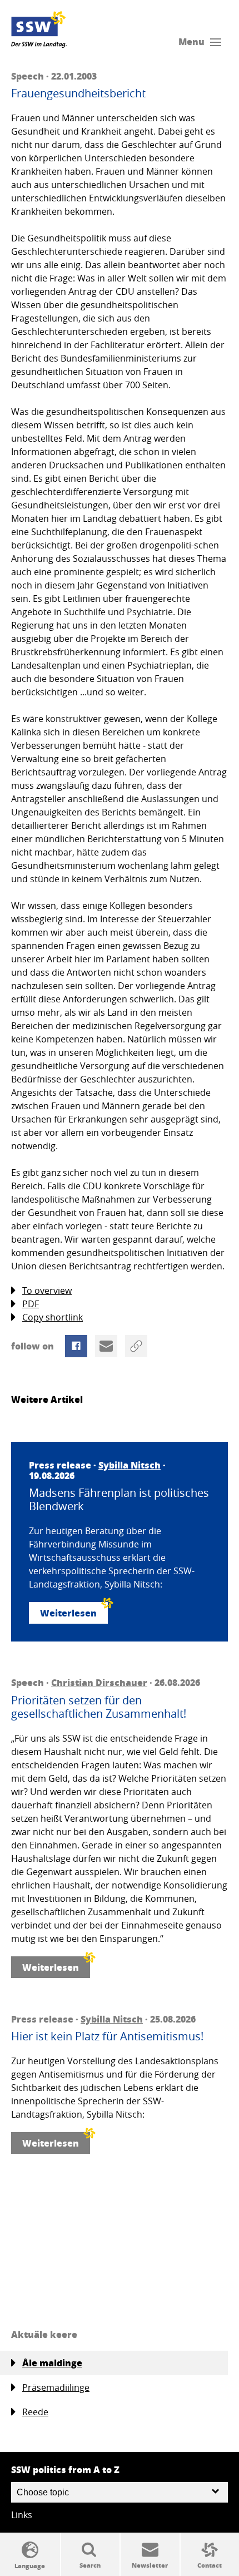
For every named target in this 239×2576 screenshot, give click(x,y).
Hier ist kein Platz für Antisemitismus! (107, 2036)
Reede (35, 2412)
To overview (47, 1291)
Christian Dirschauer (99, 1682)
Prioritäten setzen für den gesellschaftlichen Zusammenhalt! (99, 1707)
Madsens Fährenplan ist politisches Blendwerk (119, 1500)
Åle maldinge (52, 2363)
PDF (31, 1304)
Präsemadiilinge (56, 2387)
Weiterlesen (68, 1613)
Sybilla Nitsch (130, 1465)
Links (22, 2515)
